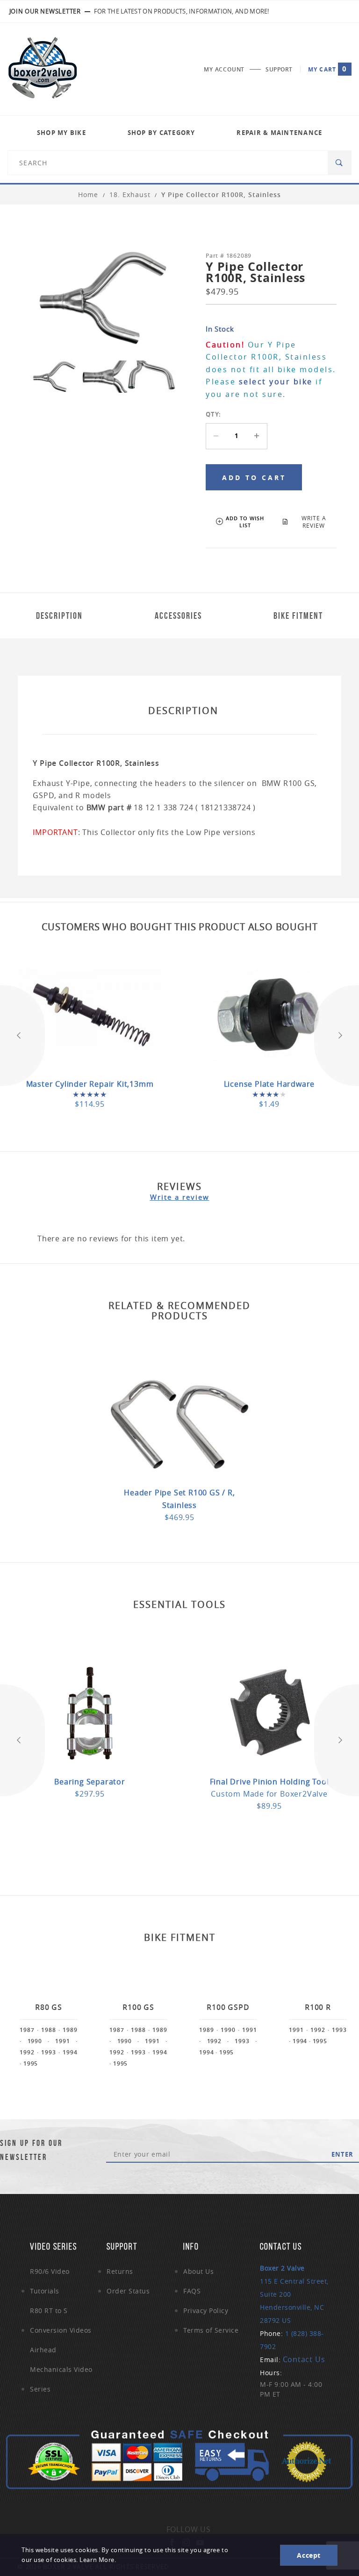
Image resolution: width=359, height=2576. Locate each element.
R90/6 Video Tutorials (50, 2281)
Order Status (128, 2291)
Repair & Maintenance (279, 133)
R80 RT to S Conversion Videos (61, 2320)
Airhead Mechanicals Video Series (61, 2369)
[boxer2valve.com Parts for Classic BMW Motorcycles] (43, 69)
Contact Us (304, 2359)
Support (279, 69)
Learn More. (98, 2560)
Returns (120, 2271)
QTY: (213, 414)
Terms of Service (211, 2330)
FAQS (192, 2291)
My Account (224, 69)
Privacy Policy (206, 2311)
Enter (342, 2154)
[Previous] (22, 1035)
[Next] (337, 1035)
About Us (198, 2271)
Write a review (180, 1197)
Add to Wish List (245, 522)
